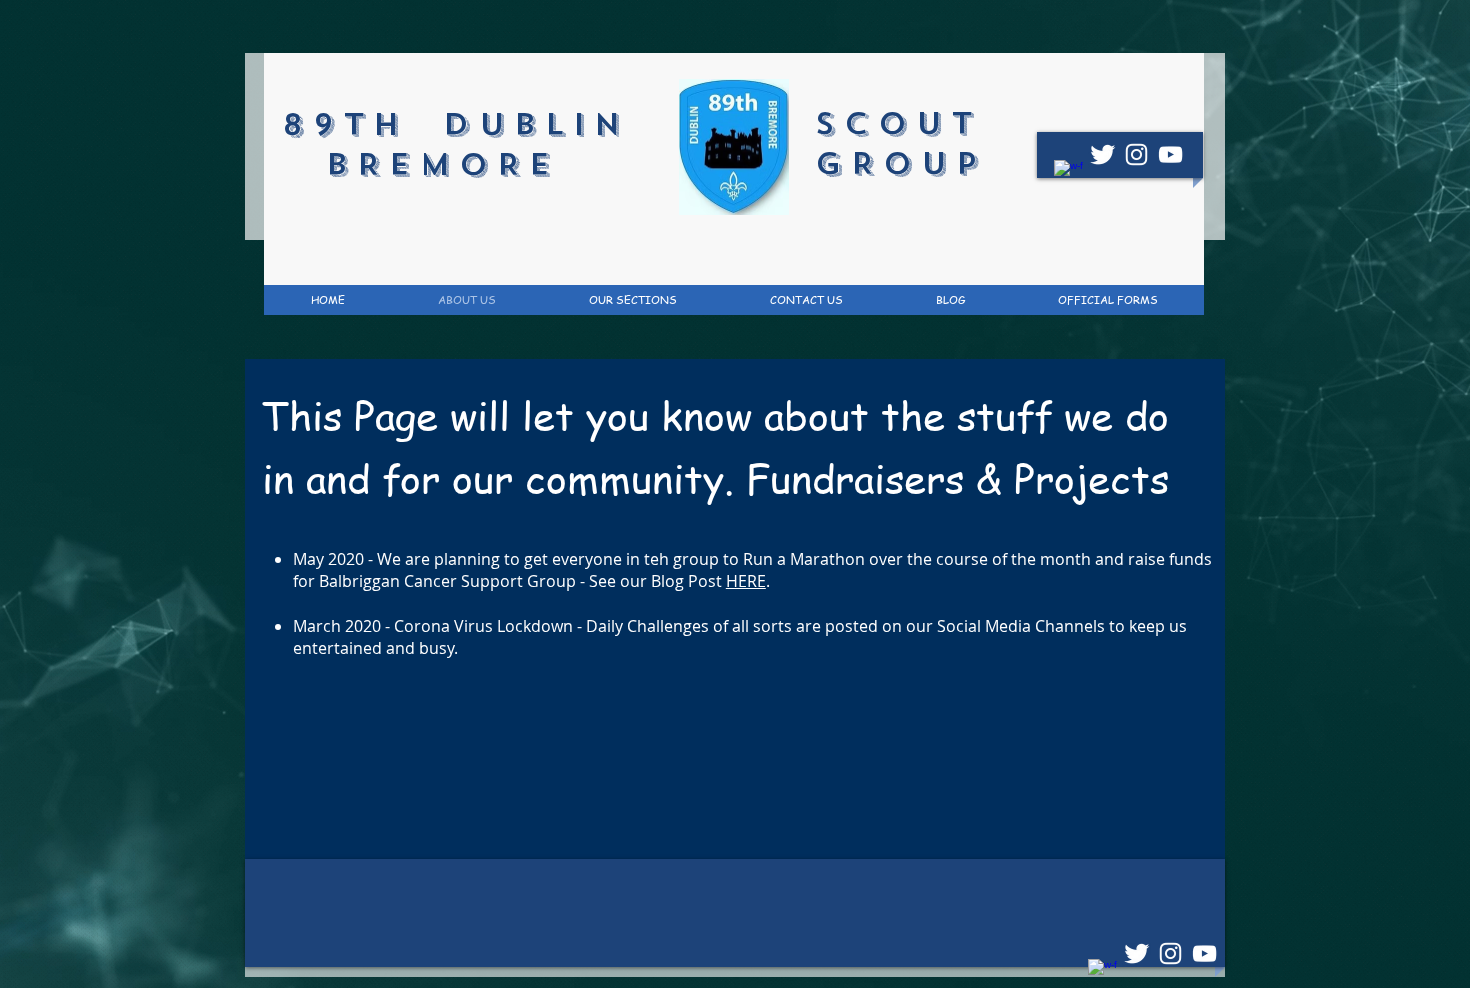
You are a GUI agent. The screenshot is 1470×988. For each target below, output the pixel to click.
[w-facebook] (1068, 174)
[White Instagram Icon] (1136, 154)
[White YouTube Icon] (1170, 154)
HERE (746, 581)
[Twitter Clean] (1102, 154)
